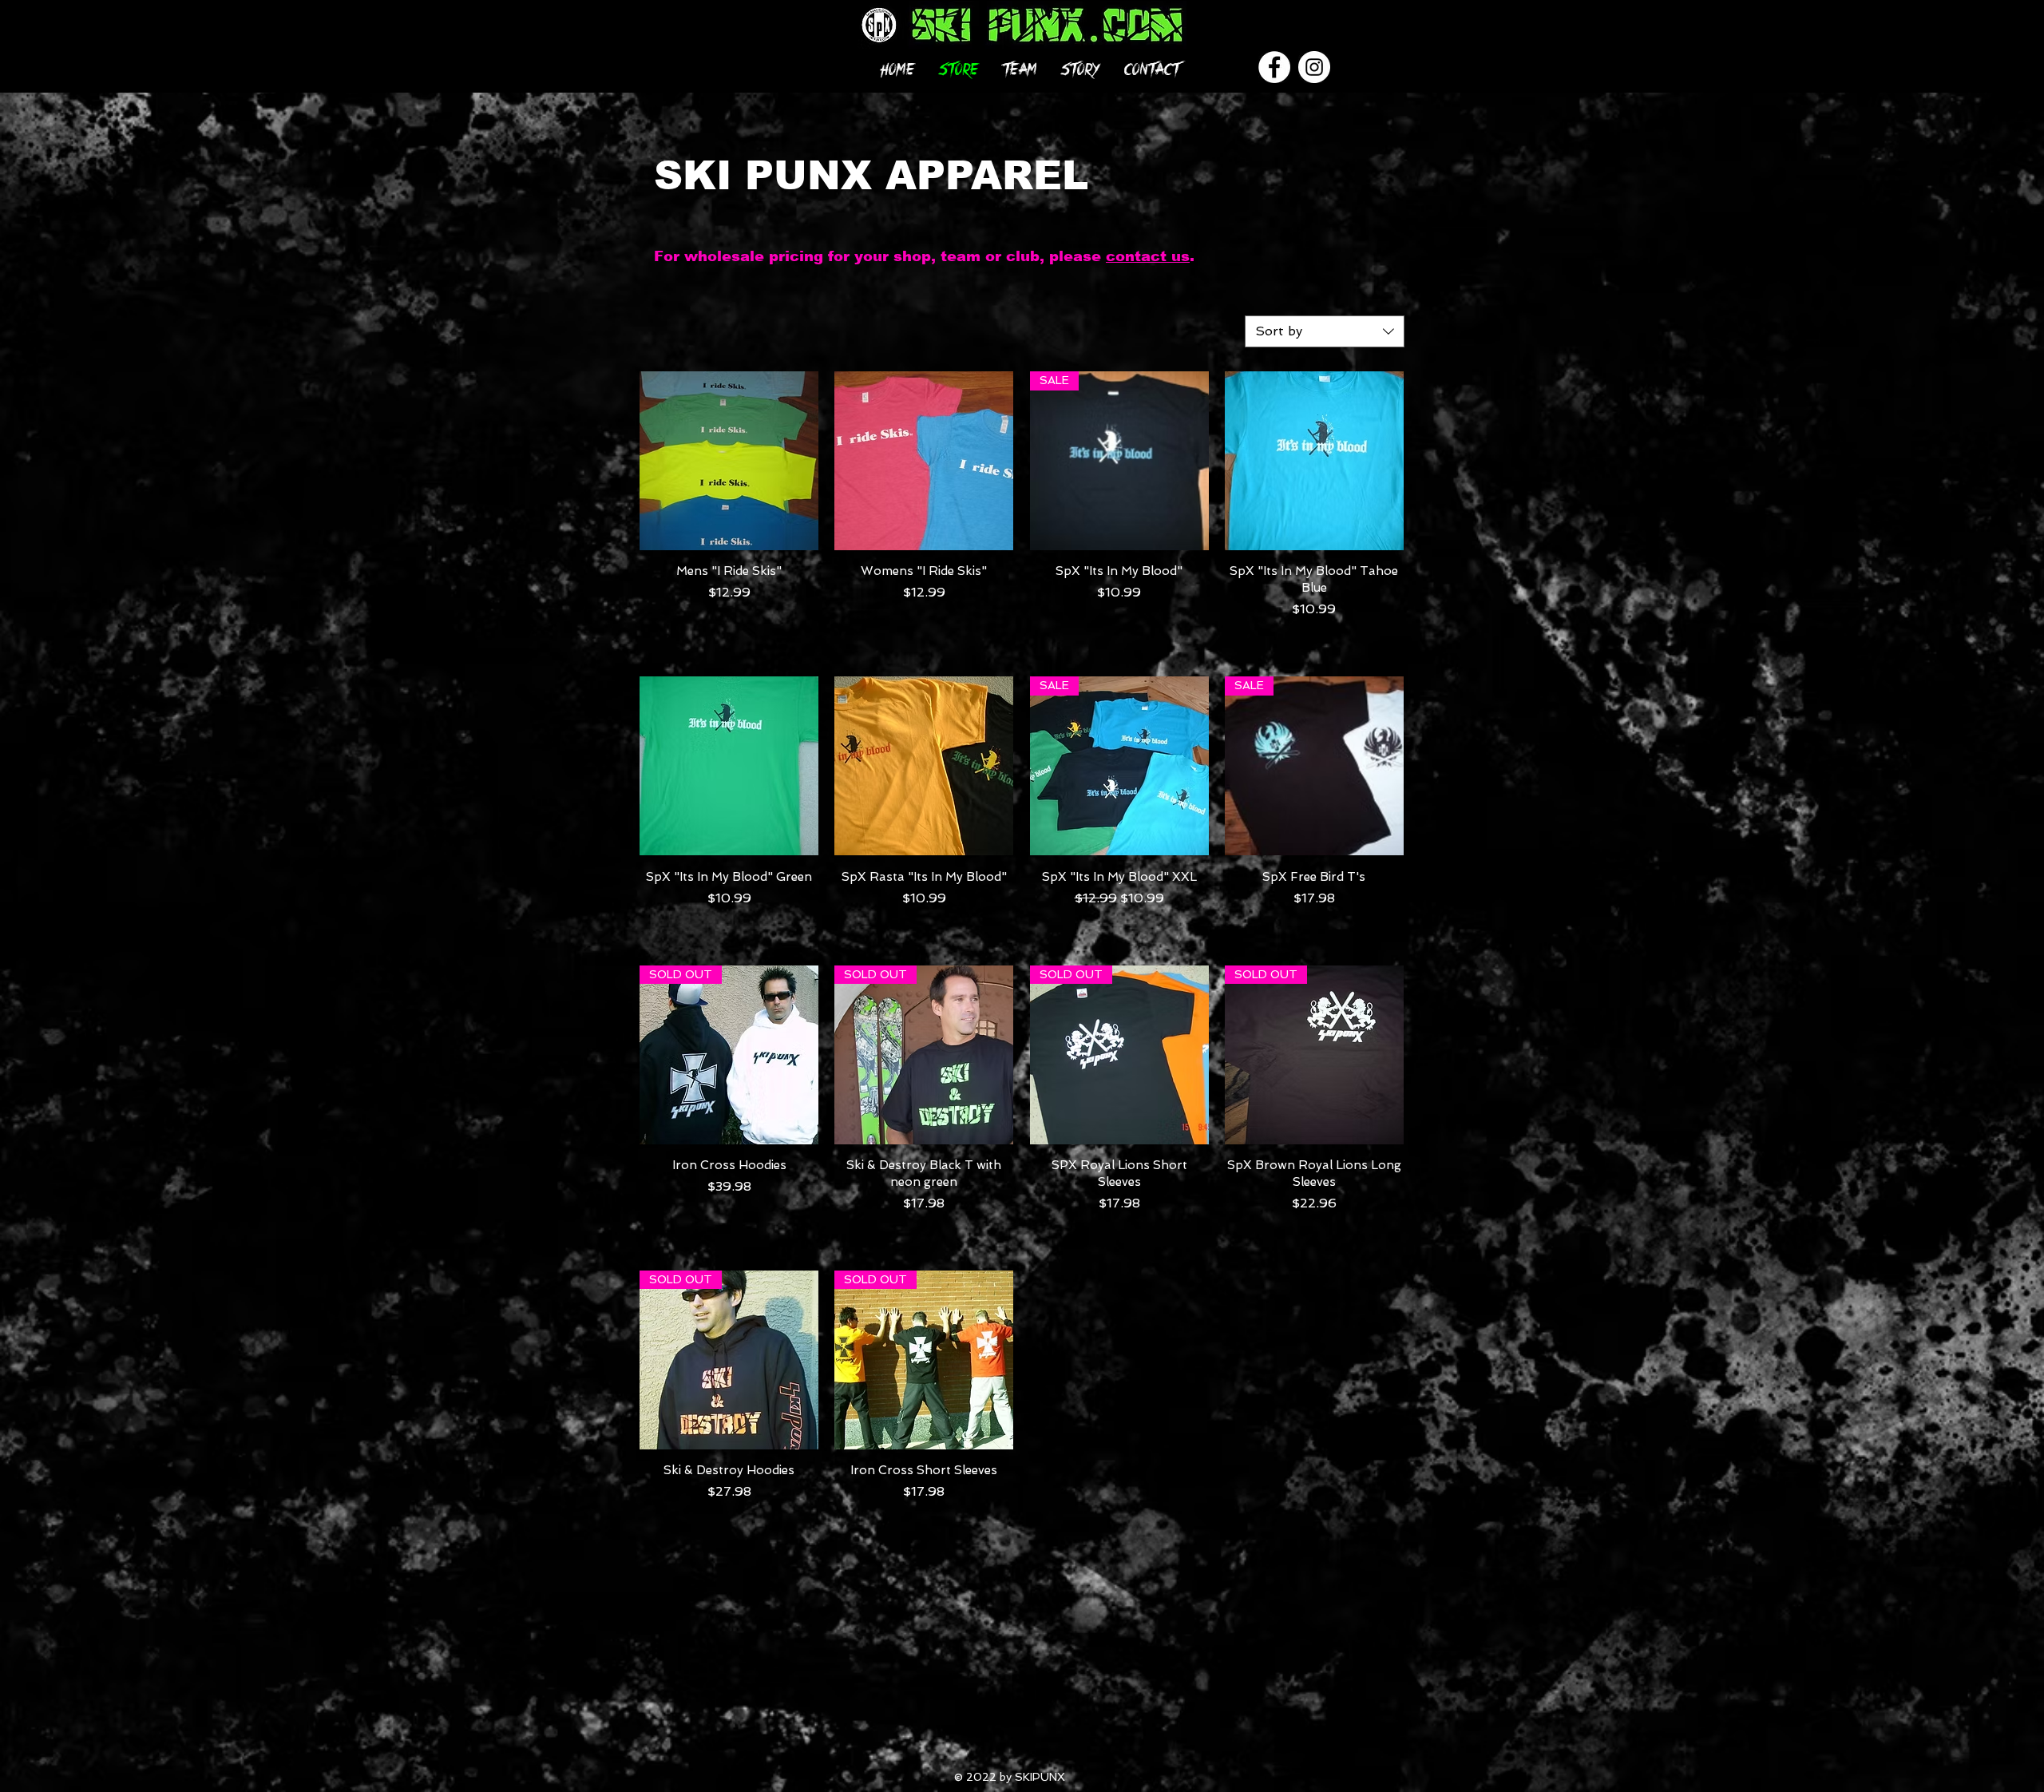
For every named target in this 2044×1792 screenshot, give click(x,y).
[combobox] (1325, 331)
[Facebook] (1274, 67)
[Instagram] (1314, 67)
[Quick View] (729, 461)
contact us (1148, 256)
